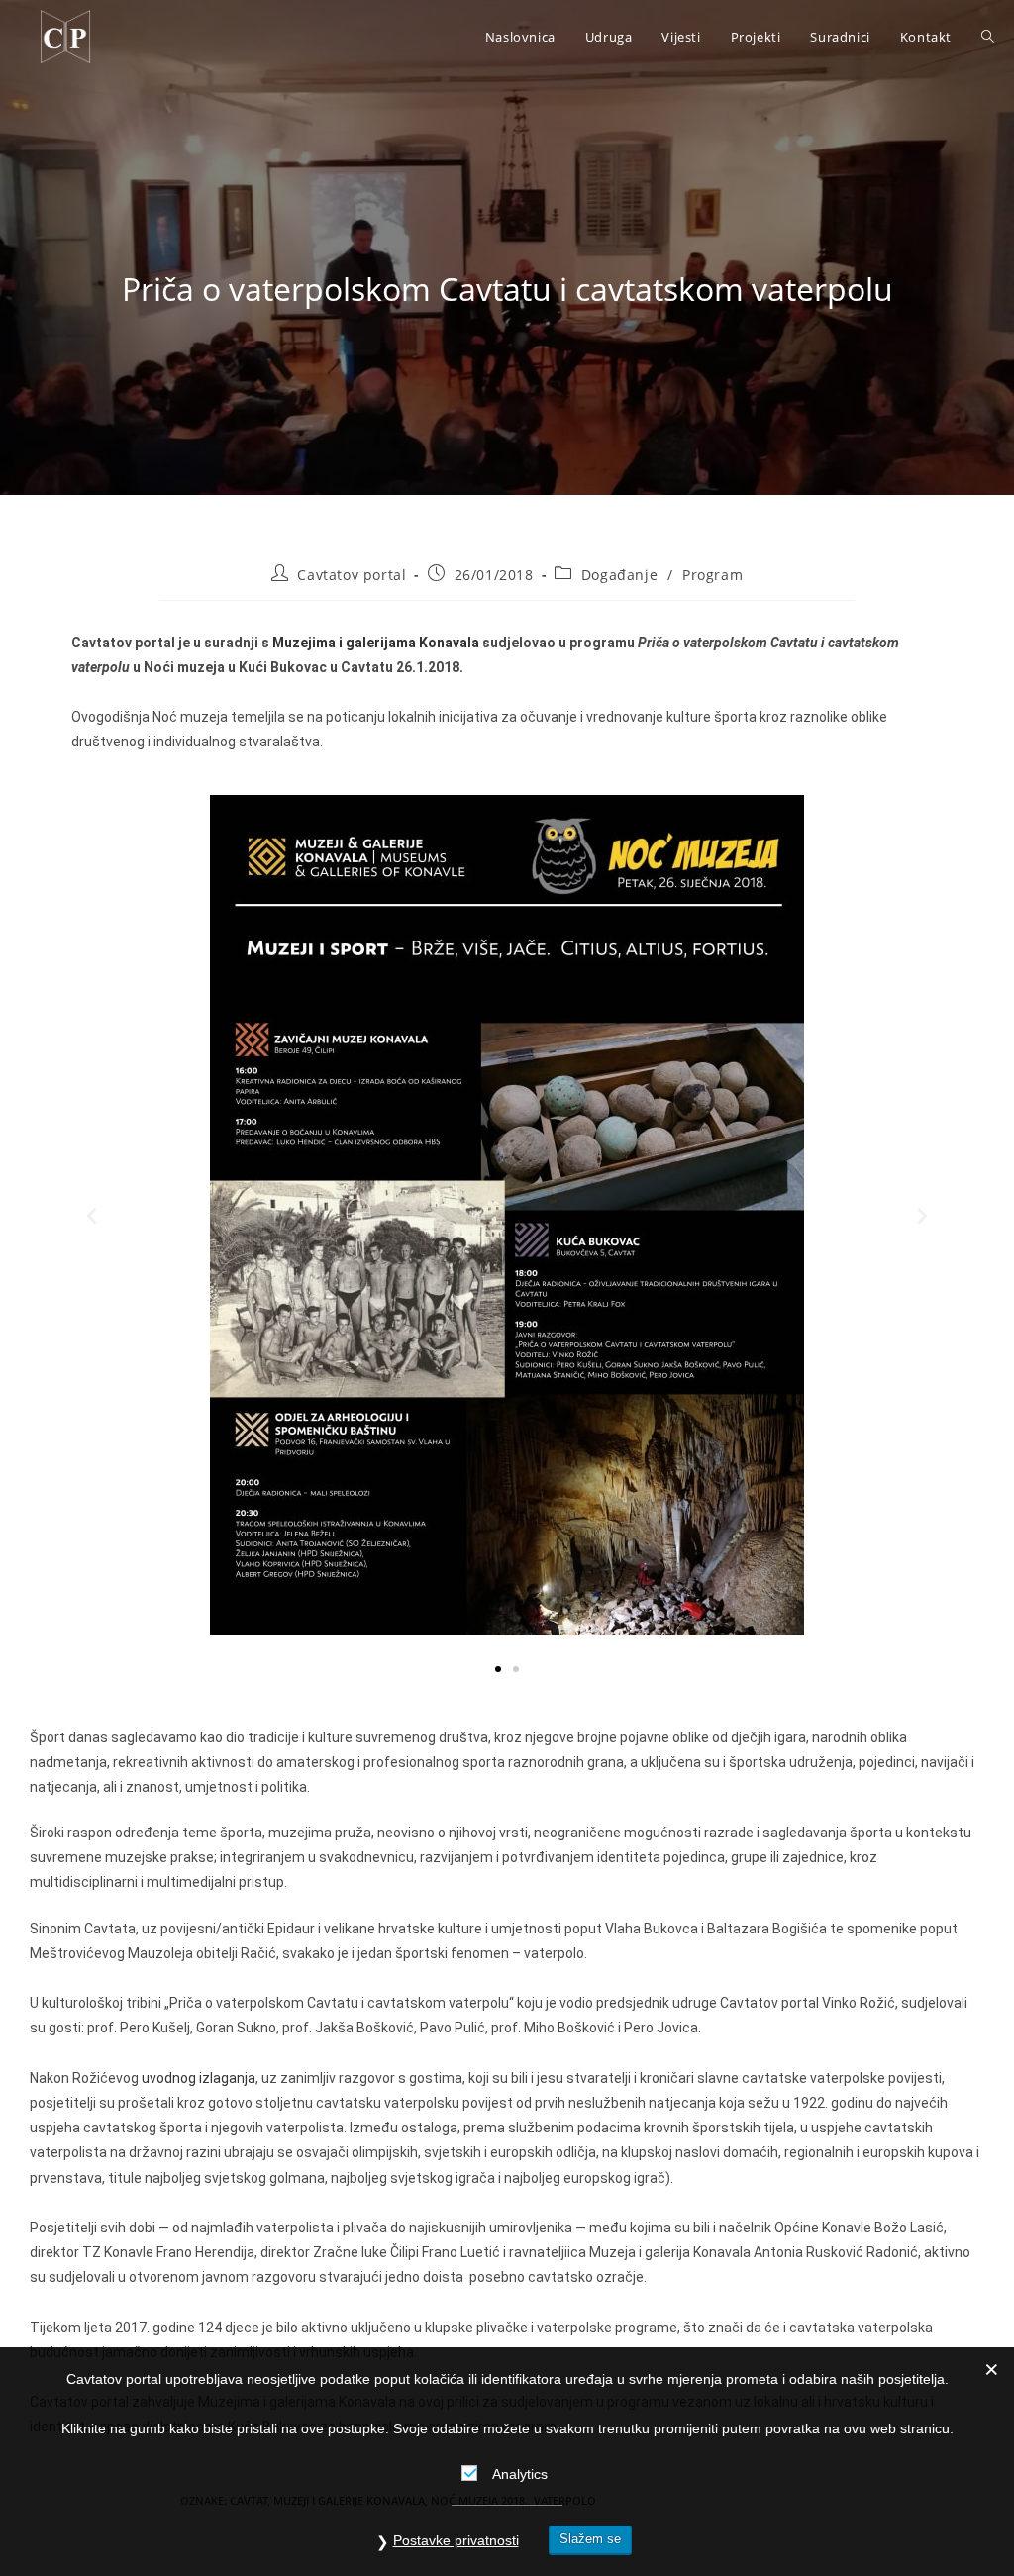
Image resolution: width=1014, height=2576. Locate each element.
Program (712, 575)
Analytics (520, 2474)
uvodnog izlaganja (199, 2078)
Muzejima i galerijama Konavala (376, 643)
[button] (92, 1215)
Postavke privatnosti (456, 2540)
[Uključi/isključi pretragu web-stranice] (988, 37)
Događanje (619, 575)
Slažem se (590, 2539)
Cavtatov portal (352, 575)
